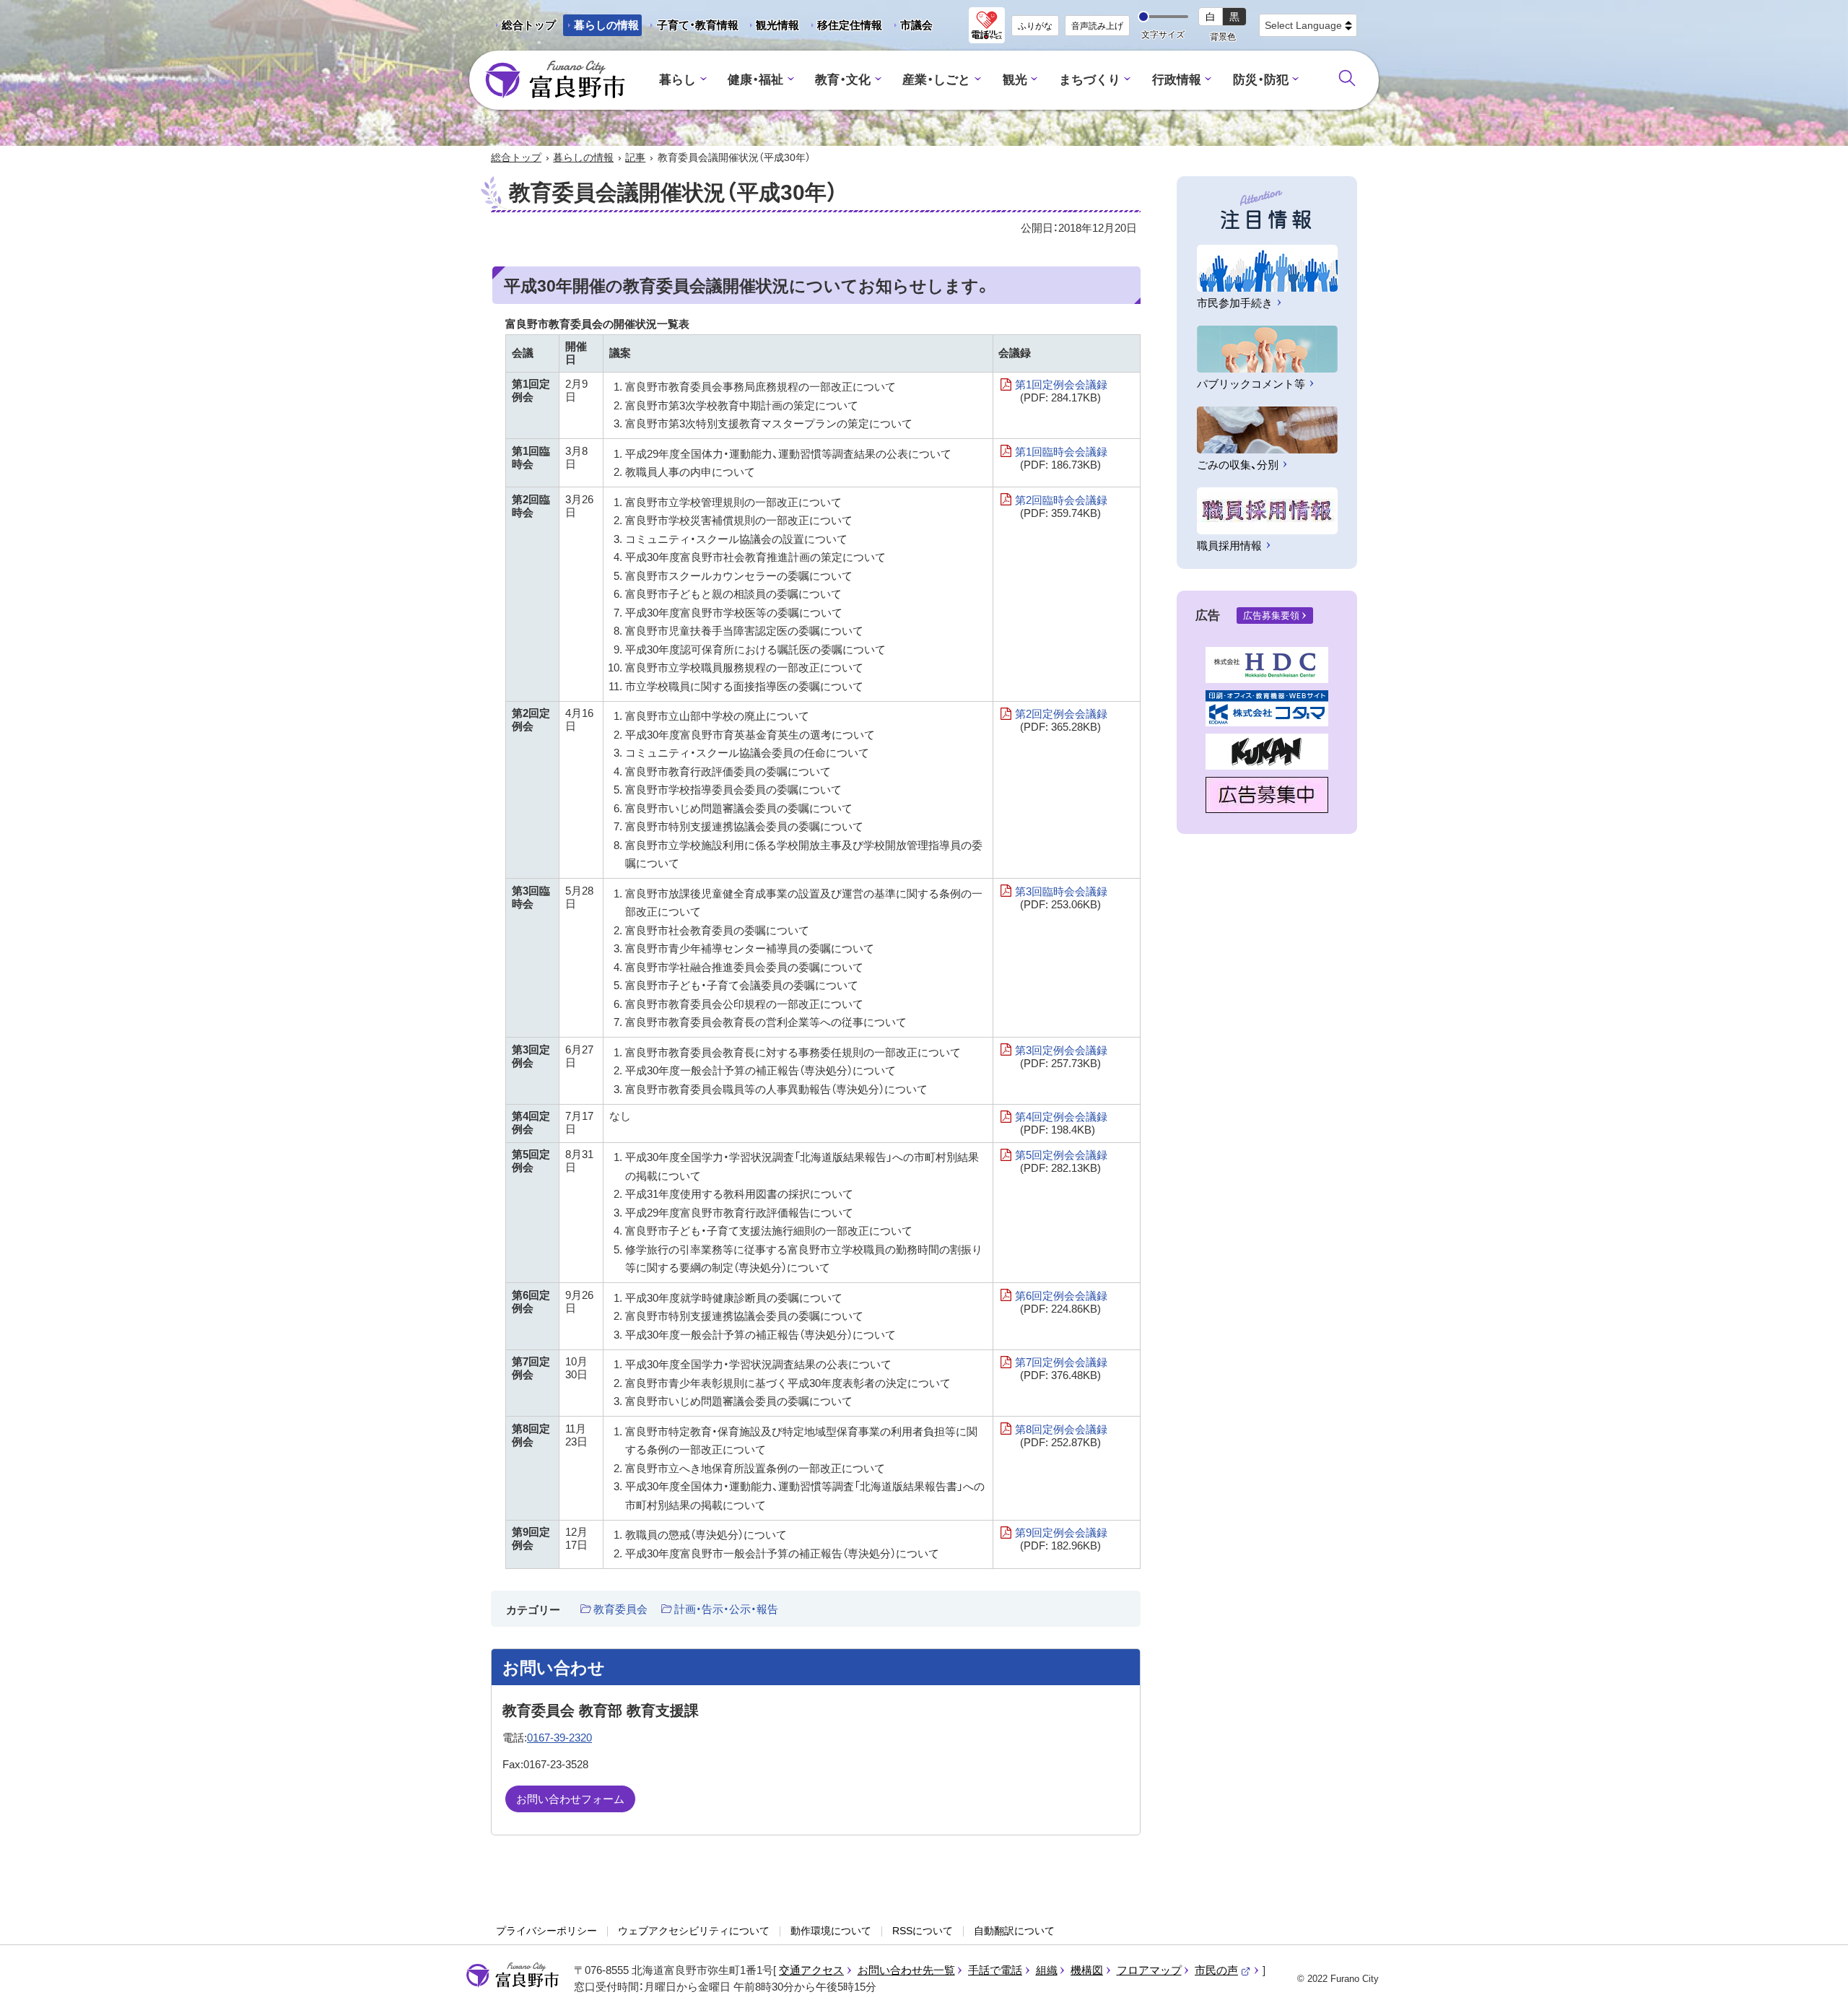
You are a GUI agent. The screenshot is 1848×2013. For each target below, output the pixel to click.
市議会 (916, 25)
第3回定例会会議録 (1061, 1057)
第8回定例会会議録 (1061, 1436)
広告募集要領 (1271, 616)
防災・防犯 (1261, 80)
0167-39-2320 (559, 1738)
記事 (635, 157)
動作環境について (831, 1931)
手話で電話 (995, 1970)
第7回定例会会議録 (1061, 1369)
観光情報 (772, 27)
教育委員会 (620, 1609)
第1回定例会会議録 (1061, 391)
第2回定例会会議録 (1061, 720)
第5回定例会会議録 (1061, 1161)
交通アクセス (811, 1970)
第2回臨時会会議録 (1061, 506)
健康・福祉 (755, 80)
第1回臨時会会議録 (1061, 458)
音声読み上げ (1097, 26)
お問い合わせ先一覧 (906, 1970)
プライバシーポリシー (546, 1931)
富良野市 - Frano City (555, 80)
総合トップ (529, 25)
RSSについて (923, 1931)
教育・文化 (843, 80)
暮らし (677, 80)
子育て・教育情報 (698, 25)
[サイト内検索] (1347, 78)
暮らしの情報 (606, 25)
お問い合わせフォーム (570, 1799)
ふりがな (1035, 26)
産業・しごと (936, 80)
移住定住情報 (844, 27)
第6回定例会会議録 (1061, 1302)
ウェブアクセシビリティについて (694, 1931)
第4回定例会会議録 (1061, 1123)
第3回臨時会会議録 (1061, 898)
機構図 (1087, 1970)
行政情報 (1177, 80)
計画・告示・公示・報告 (726, 1609)
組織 (1047, 1970)
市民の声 (1223, 1970)
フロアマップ (1149, 1970)
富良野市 (513, 1975)
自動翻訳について (1014, 1931)
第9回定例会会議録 (1061, 1539)
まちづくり (1090, 80)
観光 (1015, 80)
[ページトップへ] (1817, 1985)
